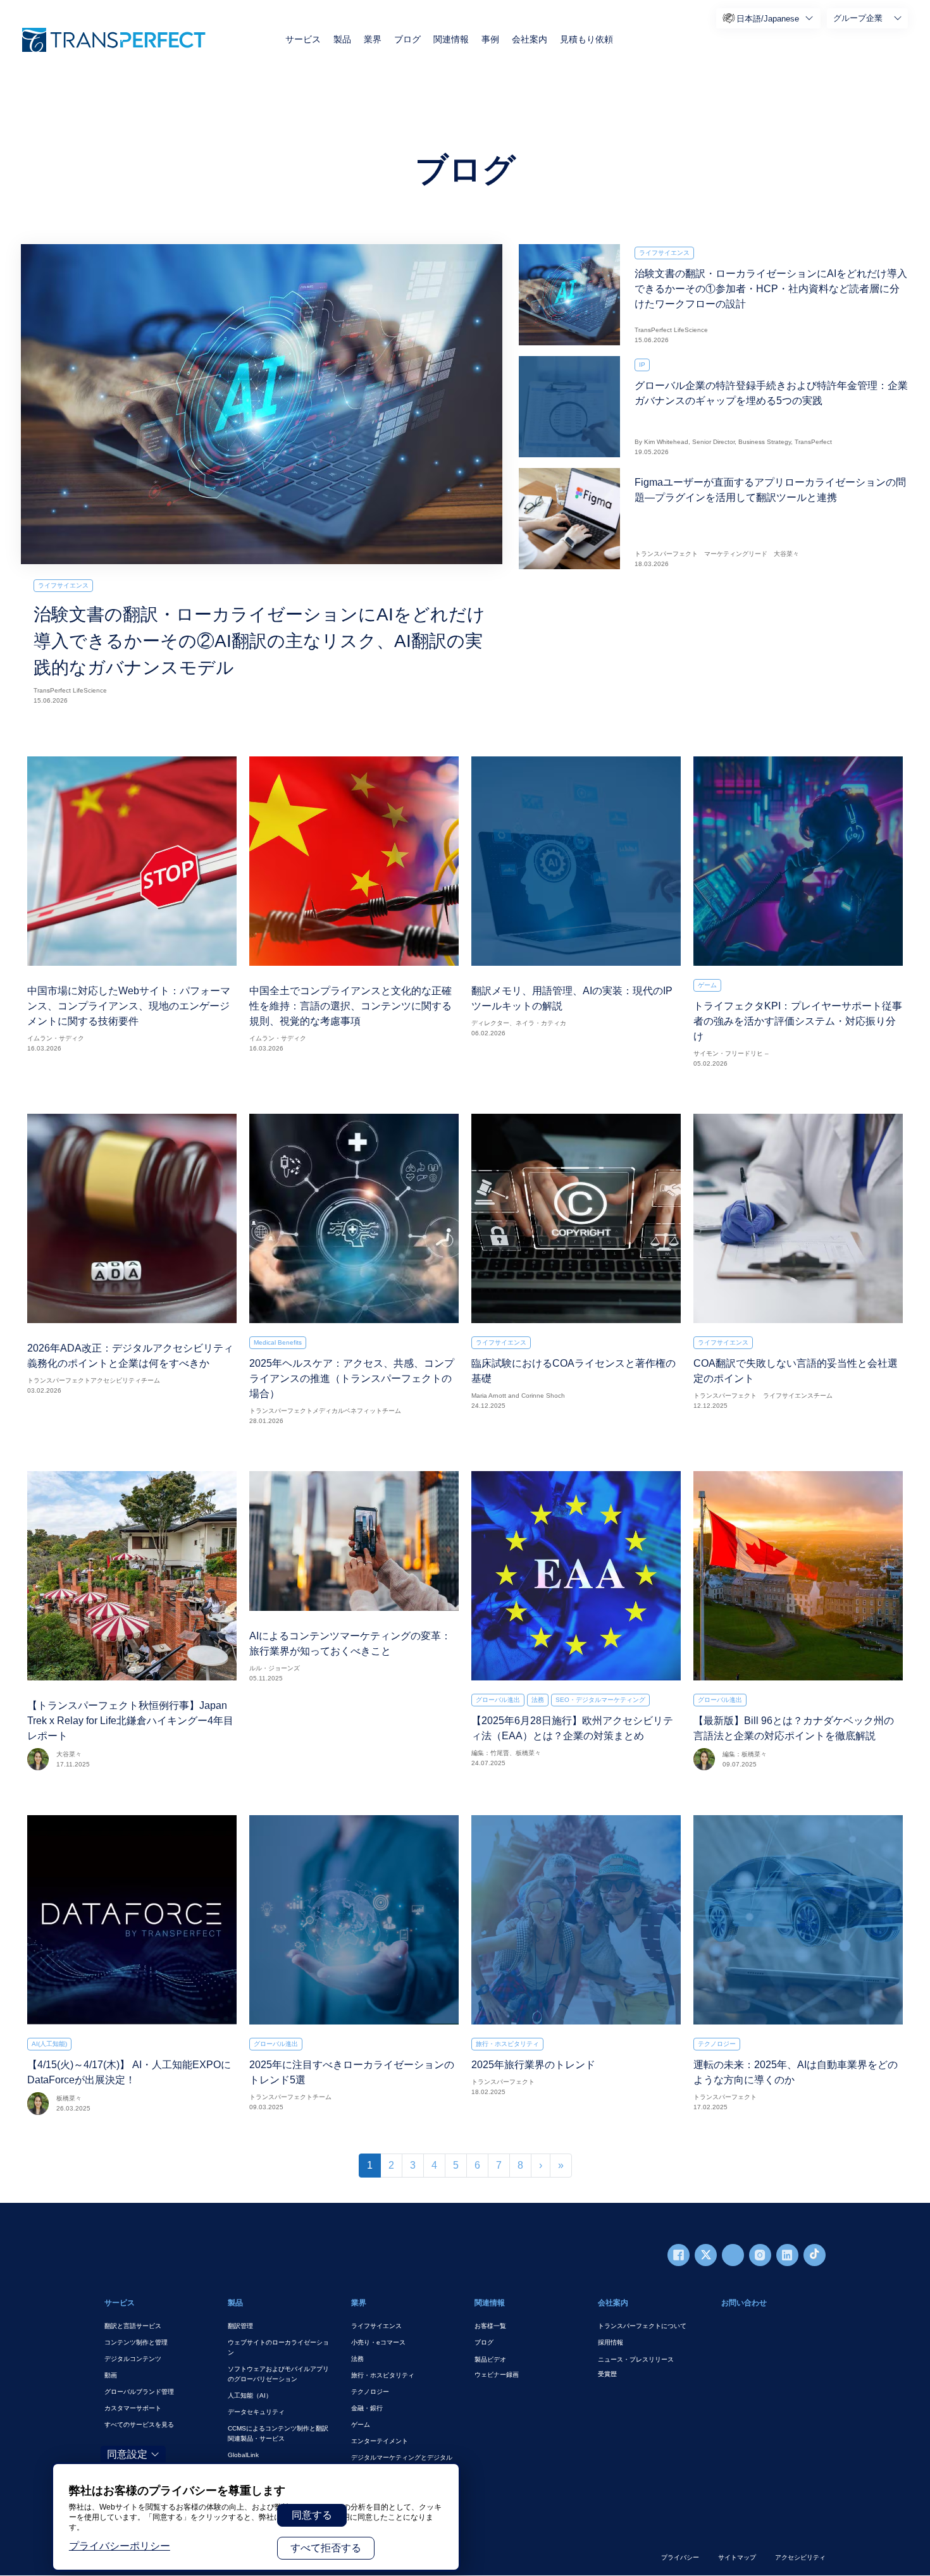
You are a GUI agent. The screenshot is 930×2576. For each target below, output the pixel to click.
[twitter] (706, 2255)
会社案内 (530, 39)
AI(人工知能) (49, 2044)
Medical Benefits (278, 1342)
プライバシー (680, 2557)
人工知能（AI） (250, 2395)
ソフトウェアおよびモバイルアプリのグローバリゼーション (278, 2374)
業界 (373, 39)
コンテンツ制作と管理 (136, 2342)
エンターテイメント (380, 2441)
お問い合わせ (744, 2303)
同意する (312, 2515)
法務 (538, 1700)
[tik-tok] (815, 2255)
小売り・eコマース (378, 2342)
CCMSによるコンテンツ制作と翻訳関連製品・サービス (278, 2433)
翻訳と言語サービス (133, 2326)
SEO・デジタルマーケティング (600, 1700)
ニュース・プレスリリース (636, 2359)
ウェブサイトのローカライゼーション (278, 2347)
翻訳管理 (240, 2326)
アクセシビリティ (800, 2557)
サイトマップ (737, 2557)
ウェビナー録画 (497, 2375)
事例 (490, 39)
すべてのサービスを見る (139, 2425)
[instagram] (760, 2255)
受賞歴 (607, 2374)
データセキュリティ (256, 2412)
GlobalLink (243, 2455)
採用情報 (611, 2342)
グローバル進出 (498, 1700)
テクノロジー (717, 2044)
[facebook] (679, 2255)
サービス (303, 39)
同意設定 (127, 2454)
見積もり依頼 (586, 39)
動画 (111, 2375)
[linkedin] (787, 2255)
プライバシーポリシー (120, 2546)
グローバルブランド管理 (139, 2392)
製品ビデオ (490, 2359)
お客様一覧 (490, 2326)
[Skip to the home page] (114, 40)
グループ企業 (858, 18)
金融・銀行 (367, 2408)
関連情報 (451, 39)
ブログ (407, 39)
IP (642, 365)
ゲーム (707, 985)
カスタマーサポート (133, 2408)
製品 (342, 39)
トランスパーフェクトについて (642, 2326)
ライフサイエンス (63, 585)
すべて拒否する (326, 2548)
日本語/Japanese (768, 19)
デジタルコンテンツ (133, 2359)
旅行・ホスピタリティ (507, 2044)
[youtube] (733, 2255)
